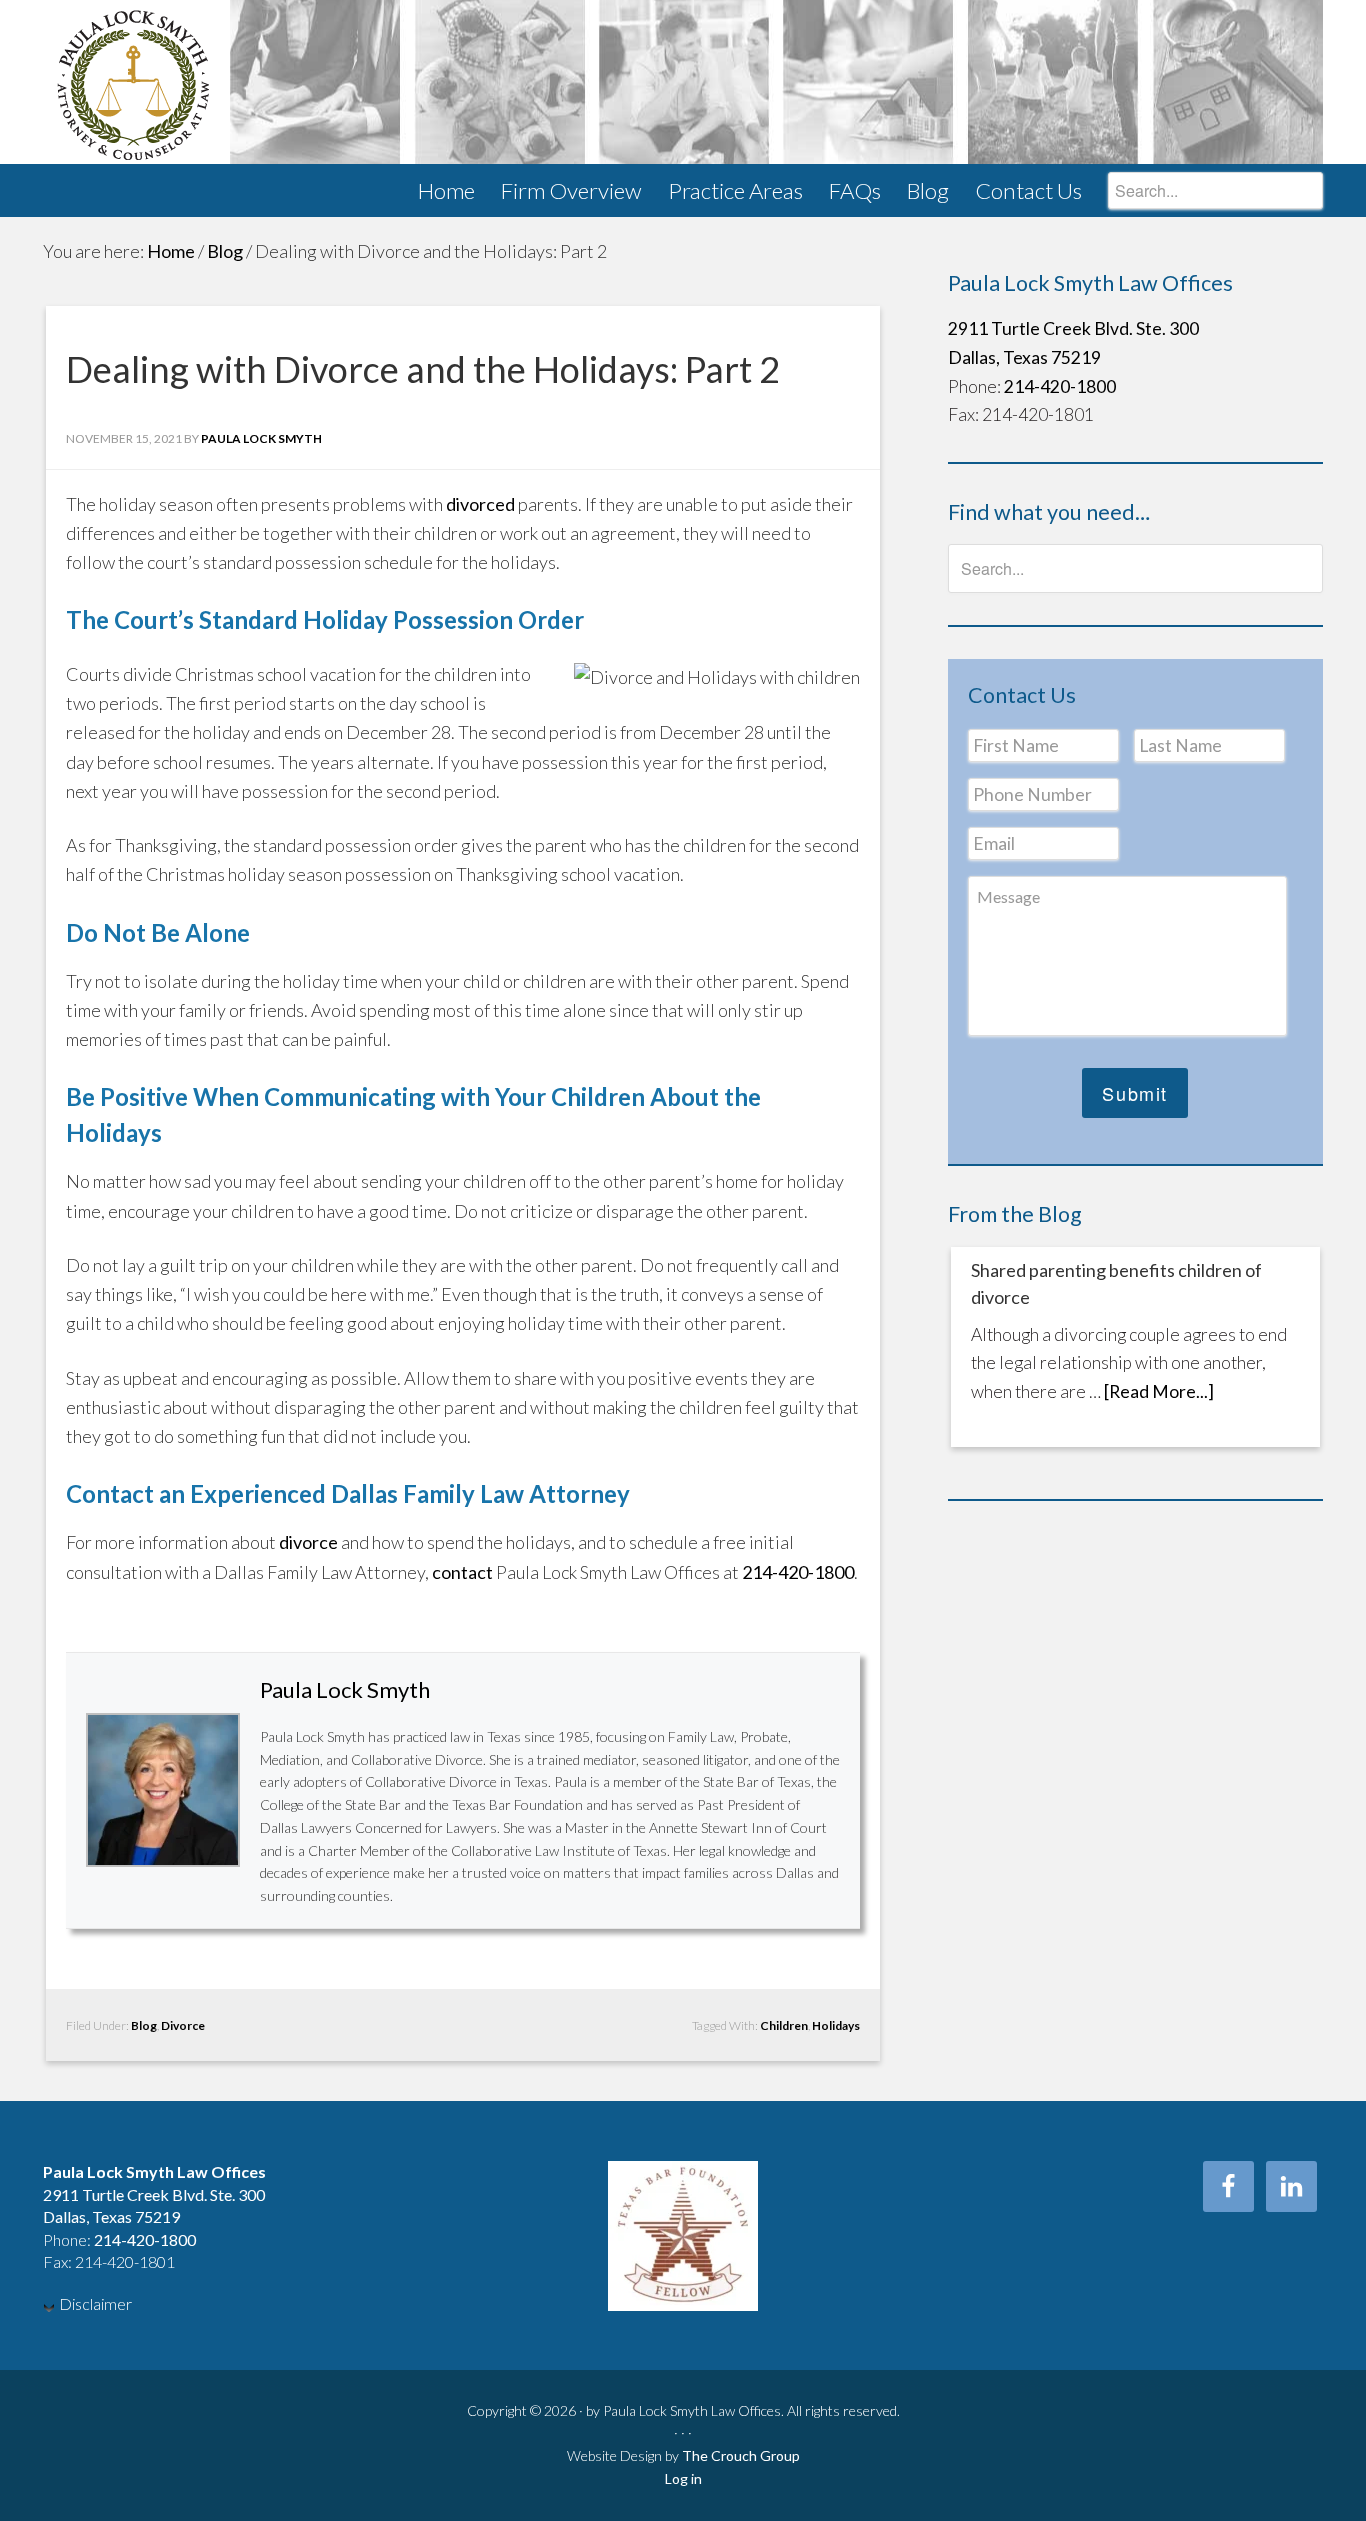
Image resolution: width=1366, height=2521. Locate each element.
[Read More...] (1159, 1391)
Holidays (836, 2025)
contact (462, 1572)
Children (784, 2025)
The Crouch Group (741, 2455)
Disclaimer (95, 2303)
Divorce (183, 2025)
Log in (683, 2478)
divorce (308, 1542)
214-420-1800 (798, 1572)
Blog (144, 2025)
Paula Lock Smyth (683, 82)
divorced (480, 504)
